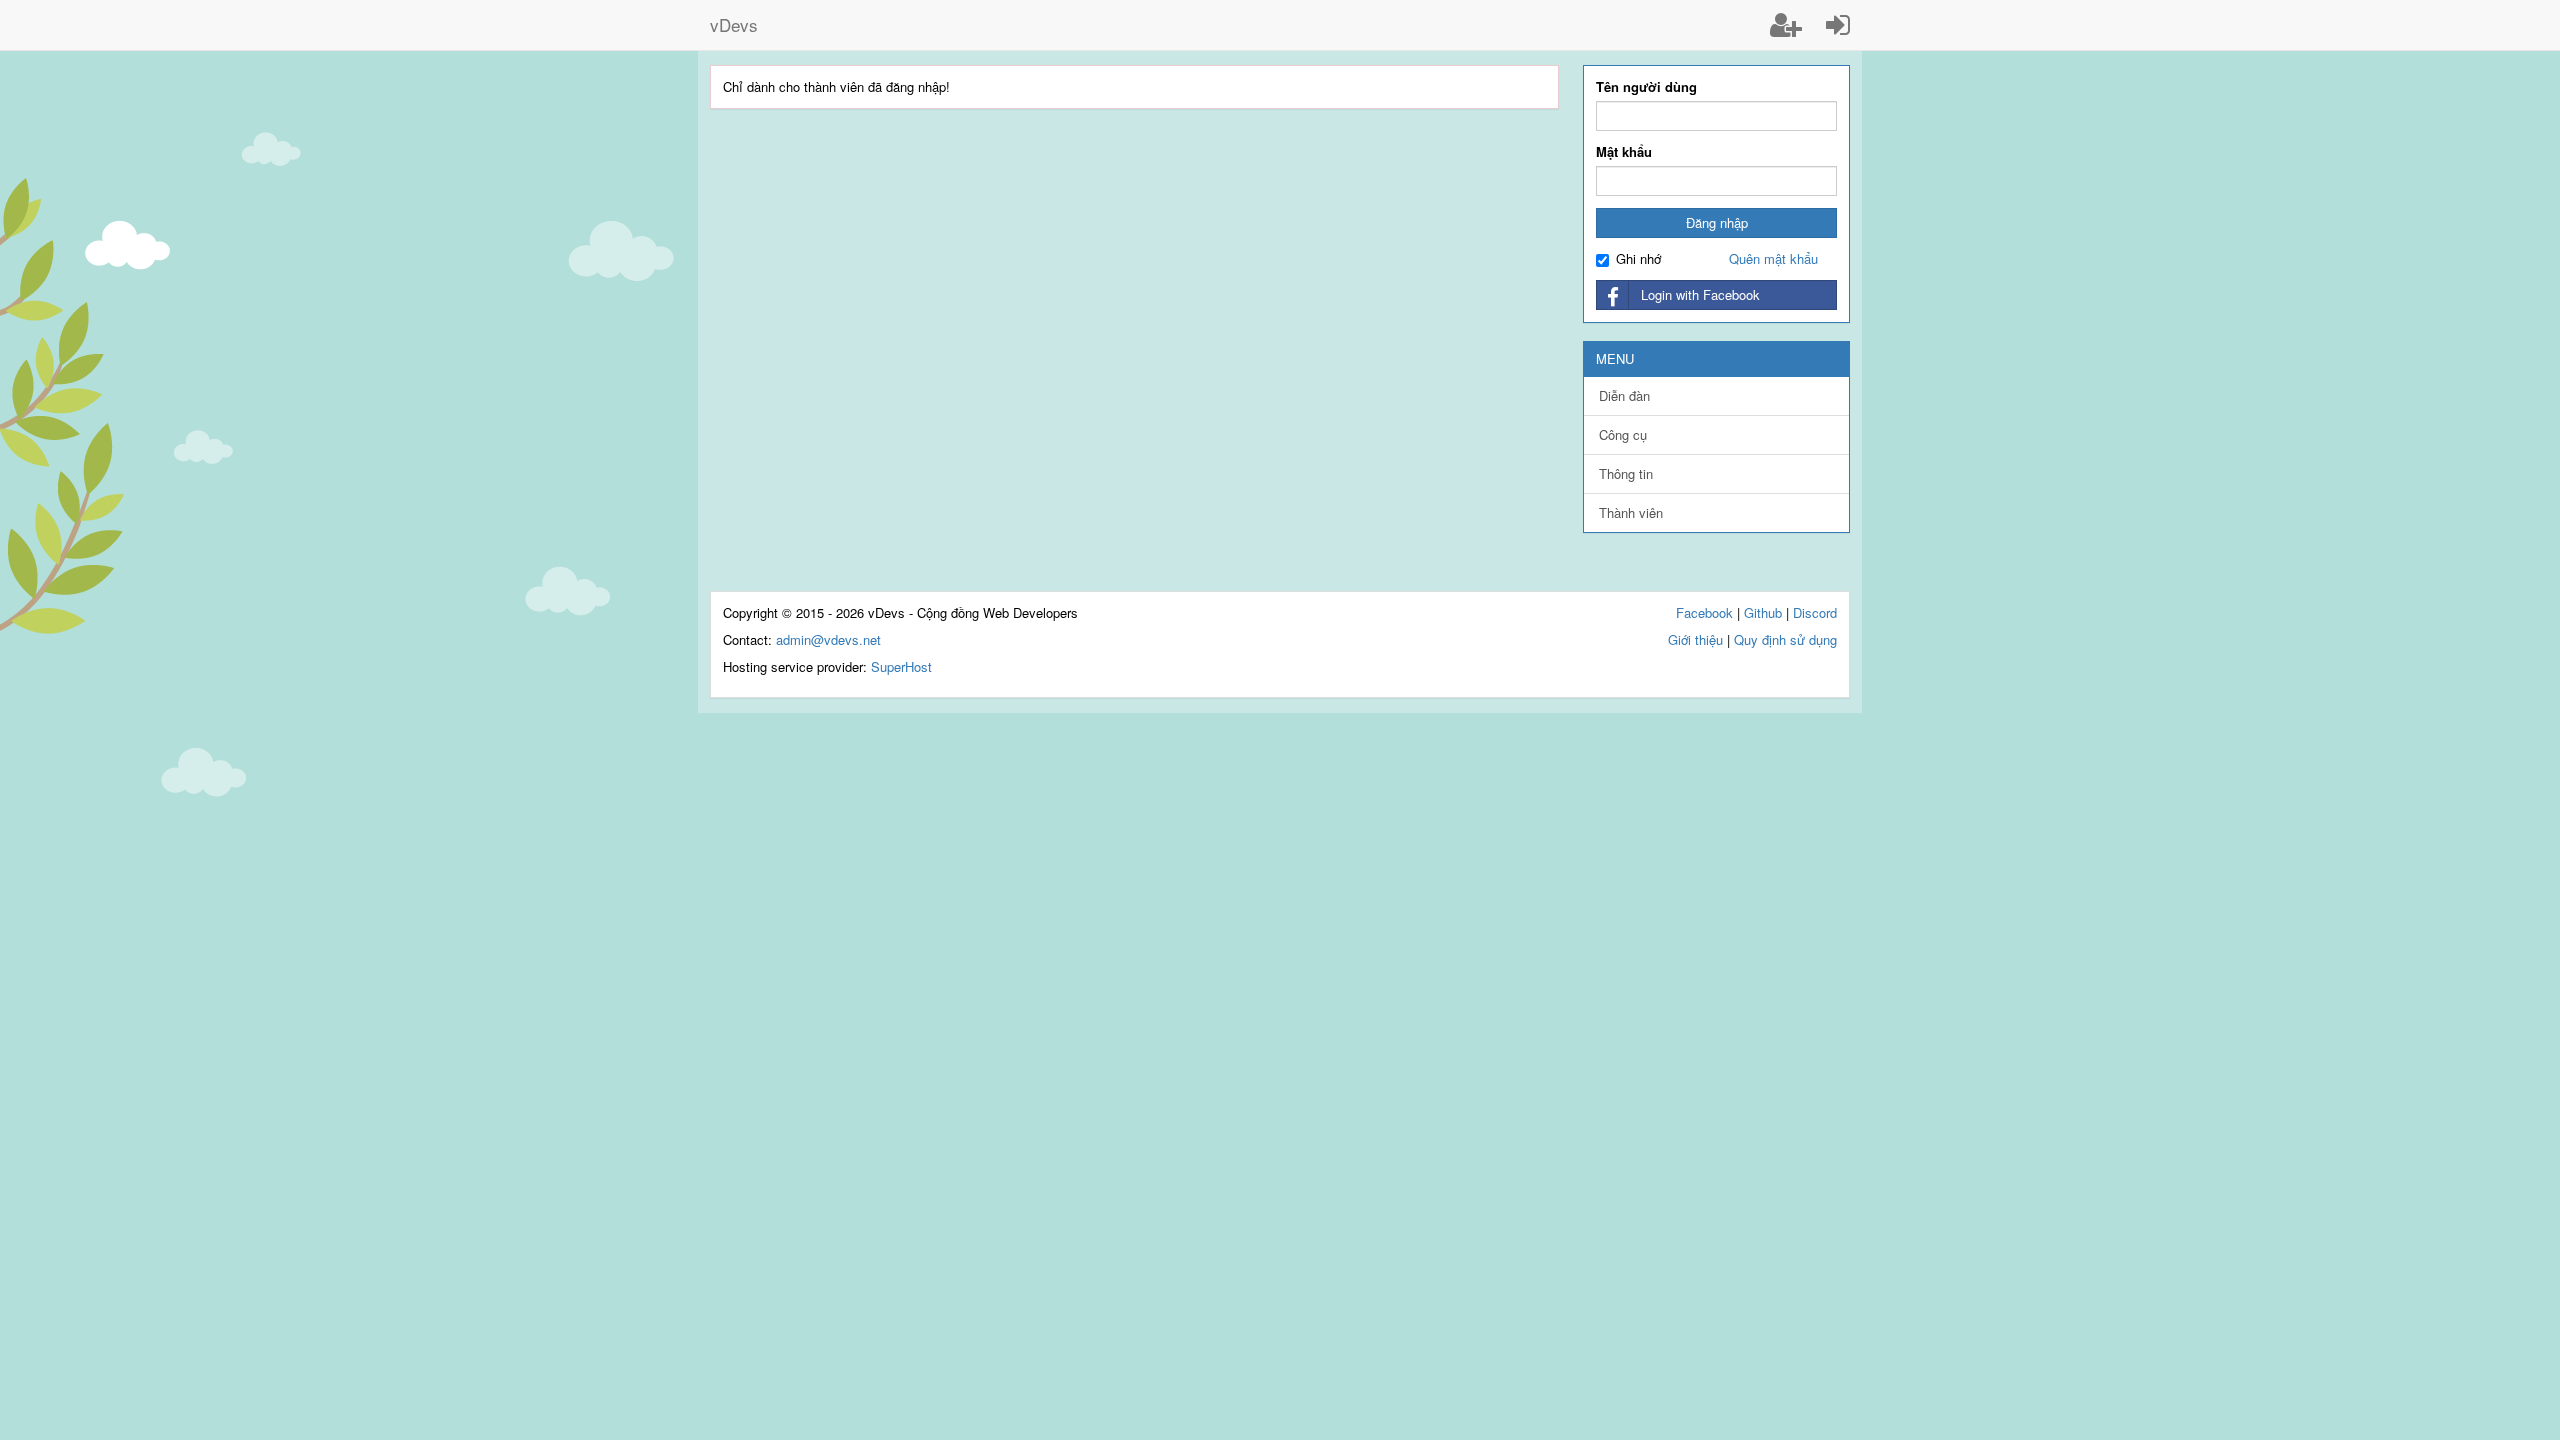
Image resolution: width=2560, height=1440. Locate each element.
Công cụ (1623, 434)
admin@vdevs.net (828, 639)
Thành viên (1631, 512)
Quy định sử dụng (1785, 639)
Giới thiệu (1695, 639)
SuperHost (901, 666)
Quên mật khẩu (1773, 258)
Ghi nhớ (1638, 259)
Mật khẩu (1624, 152)
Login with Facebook (1700, 294)
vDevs (734, 24)
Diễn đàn (1624, 395)
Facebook (1704, 612)
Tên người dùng (1646, 87)
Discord (1815, 612)
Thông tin (1626, 473)
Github (1763, 612)
